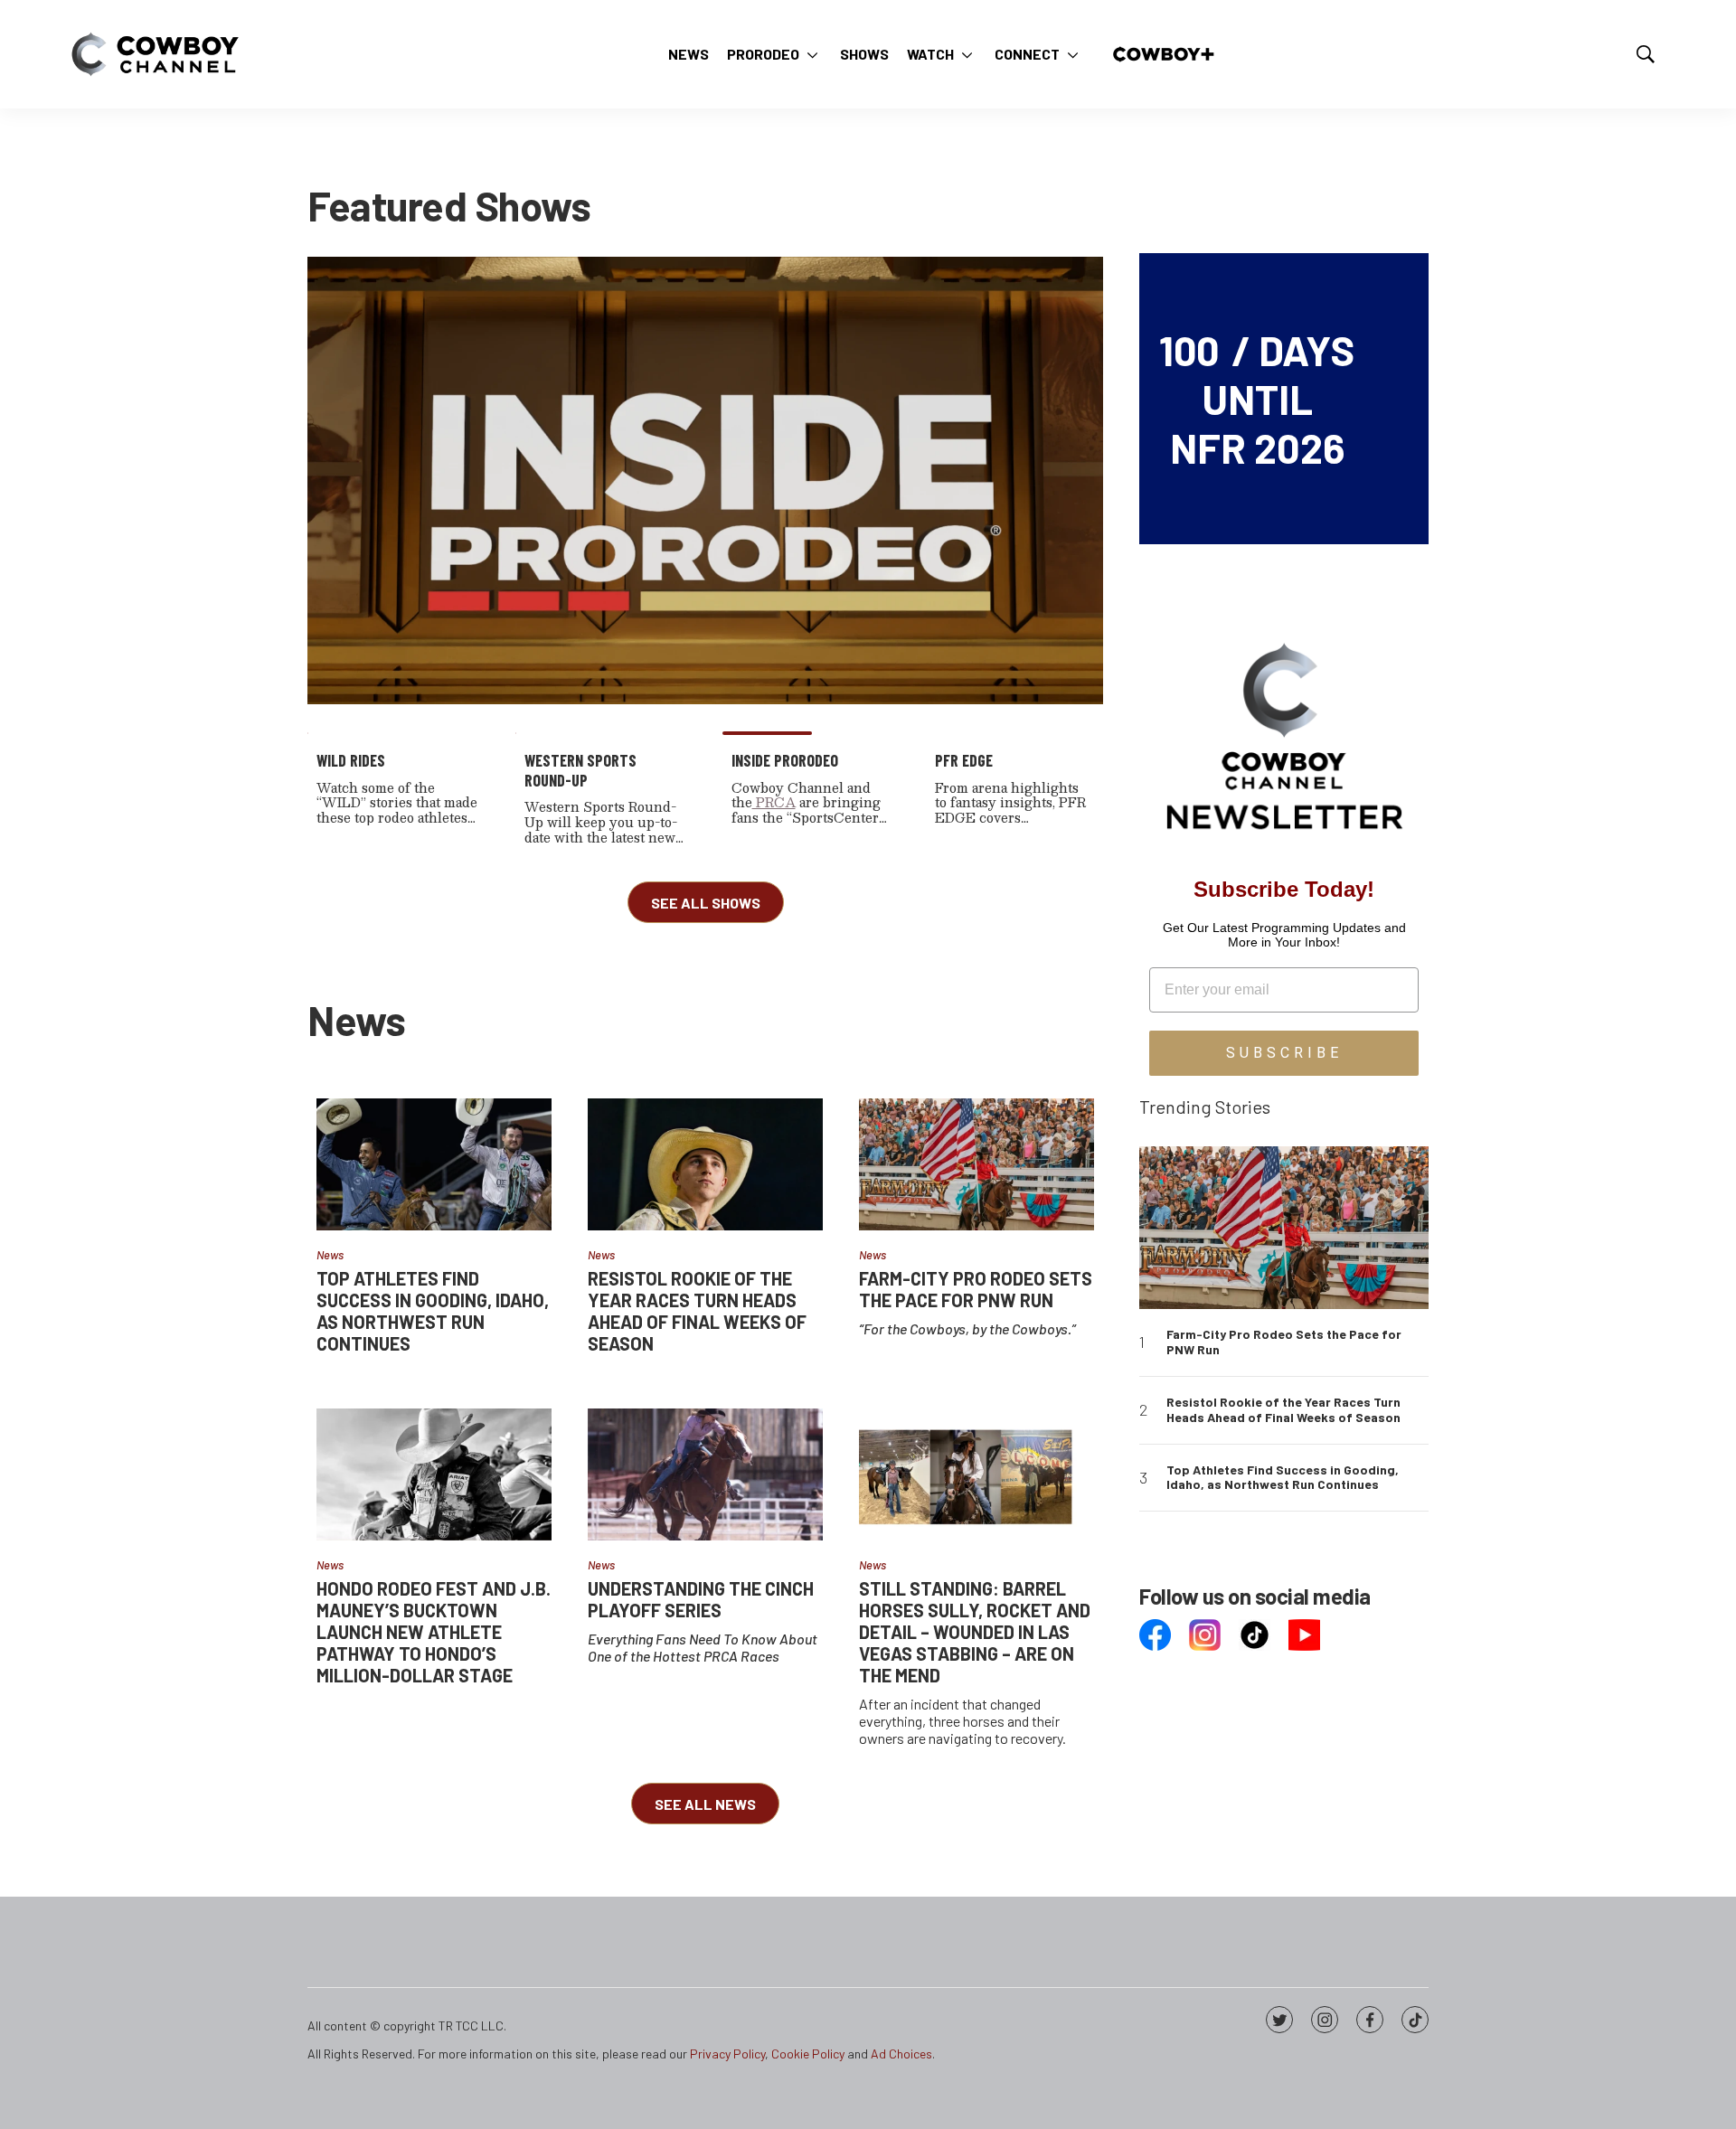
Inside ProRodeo (785, 760)
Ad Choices (901, 2054)
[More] (812, 54)
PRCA (774, 802)
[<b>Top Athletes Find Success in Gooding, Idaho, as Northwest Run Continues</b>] (434, 1164)
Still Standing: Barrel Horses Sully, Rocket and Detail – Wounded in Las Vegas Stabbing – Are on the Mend (975, 1632)
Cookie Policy (808, 2054)
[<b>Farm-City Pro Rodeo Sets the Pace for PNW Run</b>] (976, 1164)
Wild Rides (351, 760)
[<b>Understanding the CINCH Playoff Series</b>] (705, 1474)
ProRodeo (763, 54)
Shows (864, 54)
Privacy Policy (727, 2054)
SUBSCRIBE (1284, 1053)
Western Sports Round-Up (580, 770)
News (689, 54)
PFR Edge (964, 760)
